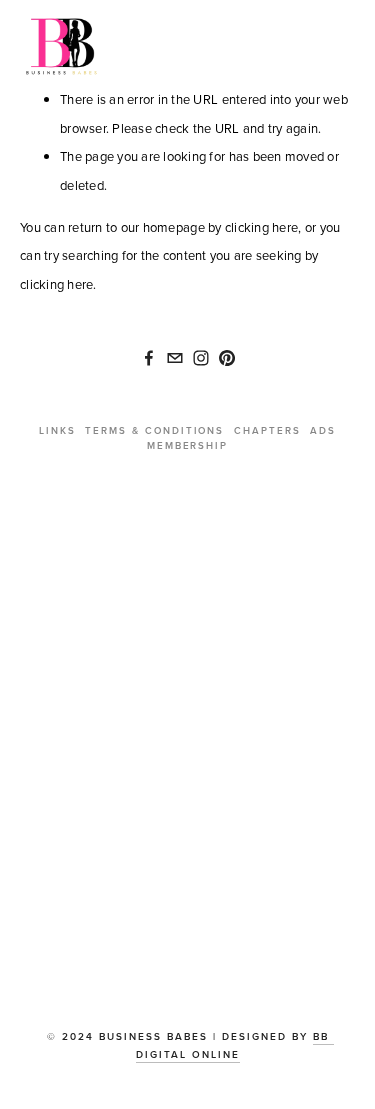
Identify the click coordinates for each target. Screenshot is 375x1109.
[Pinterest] (227, 358)
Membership (188, 445)
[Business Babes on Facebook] (149, 358)
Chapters (267, 430)
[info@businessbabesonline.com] (175, 358)
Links (57, 430)
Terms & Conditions (154, 430)
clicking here (261, 227)
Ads (323, 430)
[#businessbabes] (201, 358)
